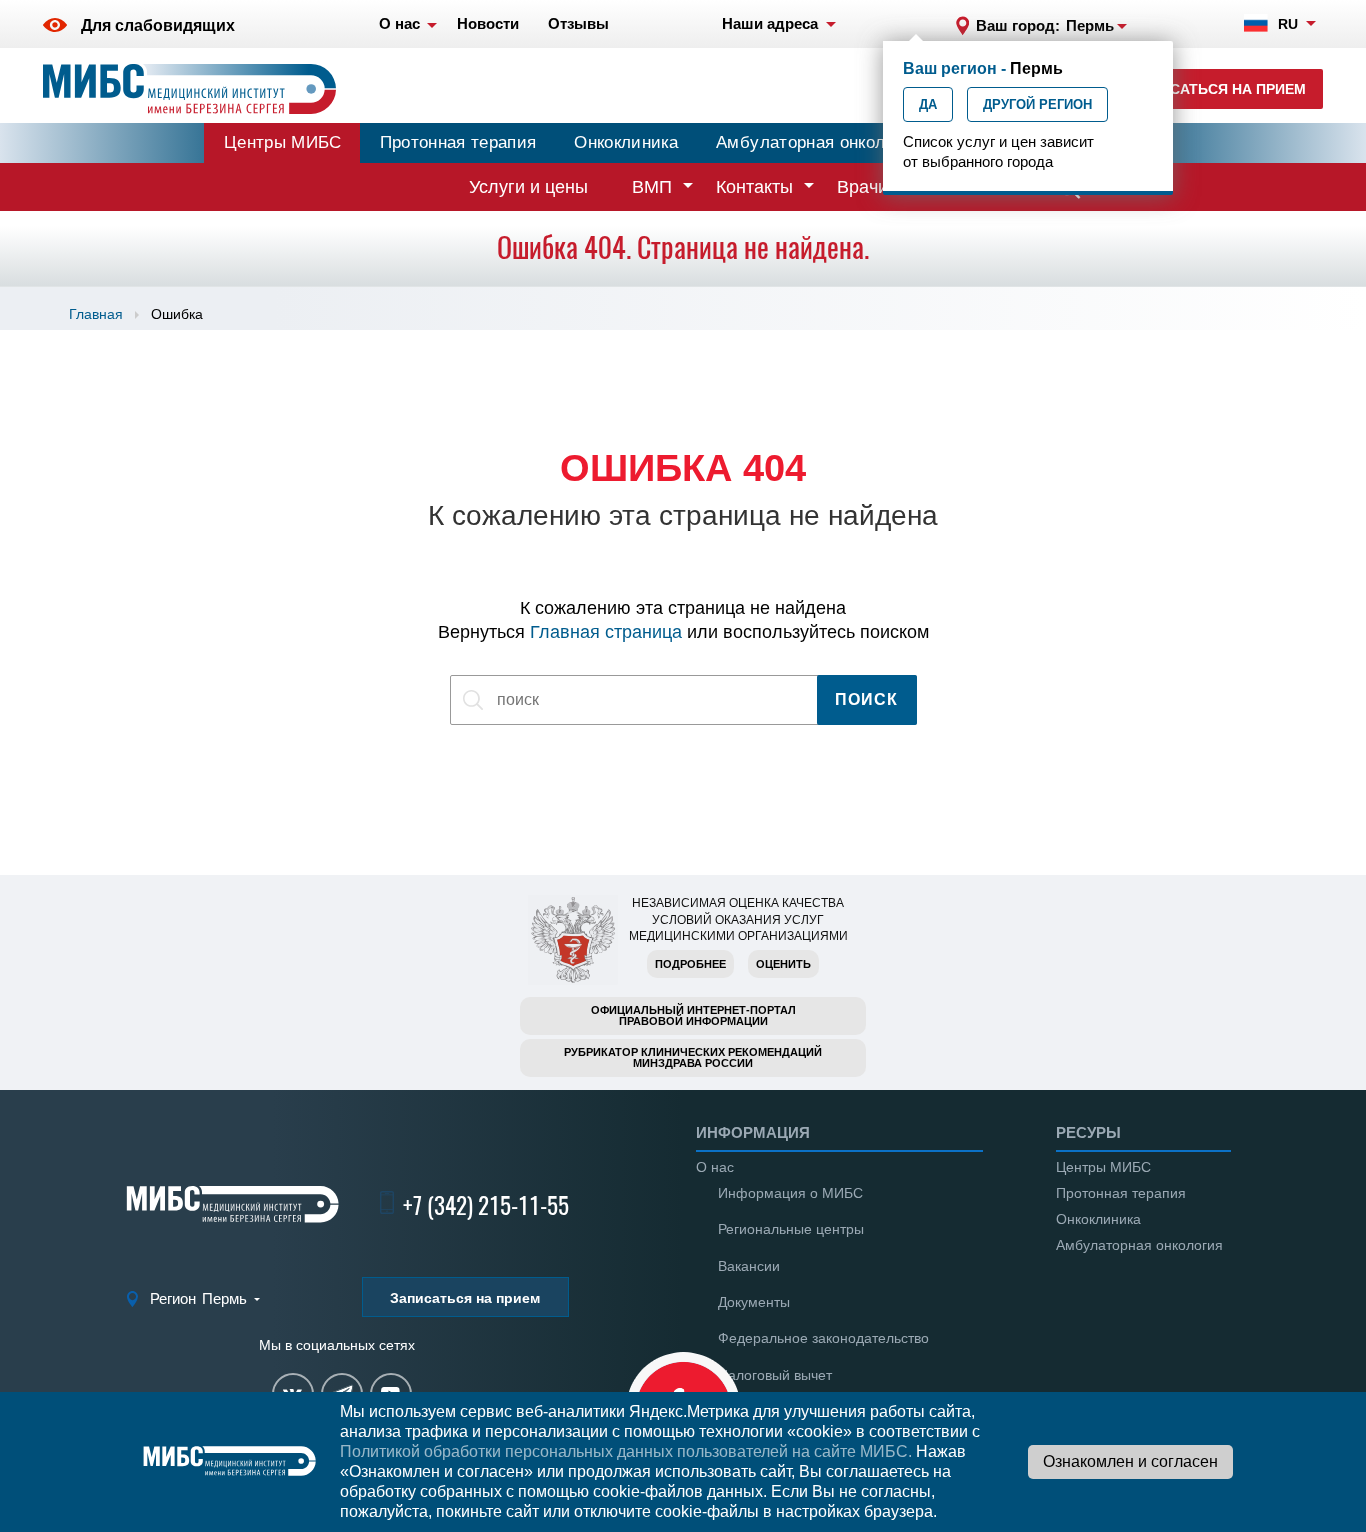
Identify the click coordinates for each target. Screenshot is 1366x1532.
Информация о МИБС (790, 1193)
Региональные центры (791, 1229)
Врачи (862, 187)
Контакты (754, 187)
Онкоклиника (626, 142)
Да (928, 104)
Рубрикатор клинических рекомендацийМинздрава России (693, 1057)
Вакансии (749, 1266)
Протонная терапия (458, 142)
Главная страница (606, 632)
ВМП (652, 187)
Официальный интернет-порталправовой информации (693, 1015)
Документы (754, 1302)
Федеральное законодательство (823, 1338)
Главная (96, 314)
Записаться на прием (1218, 89)
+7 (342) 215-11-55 (486, 1205)
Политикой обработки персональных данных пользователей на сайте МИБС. (626, 1451)
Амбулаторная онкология (818, 142)
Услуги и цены (528, 187)
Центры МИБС (283, 142)
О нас (715, 1167)
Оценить (783, 964)
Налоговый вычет (775, 1375)
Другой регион (1037, 104)
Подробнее (690, 964)
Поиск (866, 699)
